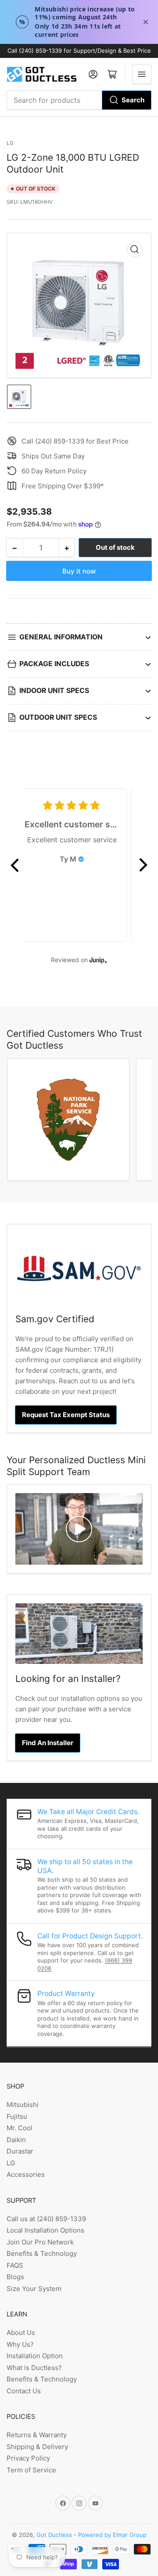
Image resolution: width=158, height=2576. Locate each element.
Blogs (15, 2277)
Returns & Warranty (37, 2435)
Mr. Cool (20, 2128)
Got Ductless (54, 2535)
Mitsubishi (23, 2105)
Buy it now (79, 571)
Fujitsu (17, 2116)
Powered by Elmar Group (112, 2535)
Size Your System (34, 2289)
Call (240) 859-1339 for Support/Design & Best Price (79, 51)
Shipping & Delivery (37, 2447)
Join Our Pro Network (40, 2242)
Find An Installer (48, 1743)
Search (133, 100)
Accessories (26, 2174)
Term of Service (31, 2470)
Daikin (16, 2140)
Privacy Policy (28, 2458)
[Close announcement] (146, 22)
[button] (15, 865)
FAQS (15, 2265)
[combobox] (79, 100)
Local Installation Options (45, 2230)
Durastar (20, 2151)
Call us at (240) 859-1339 (46, 2219)
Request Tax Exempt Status (66, 1415)
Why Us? (20, 2344)
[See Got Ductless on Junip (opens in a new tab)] (98, 960)
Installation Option (35, 2356)
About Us (21, 2332)
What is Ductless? (34, 2368)
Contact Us (24, 2391)
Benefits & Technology (42, 2253)
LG (10, 143)
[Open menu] (142, 74)
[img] (81, 859)
